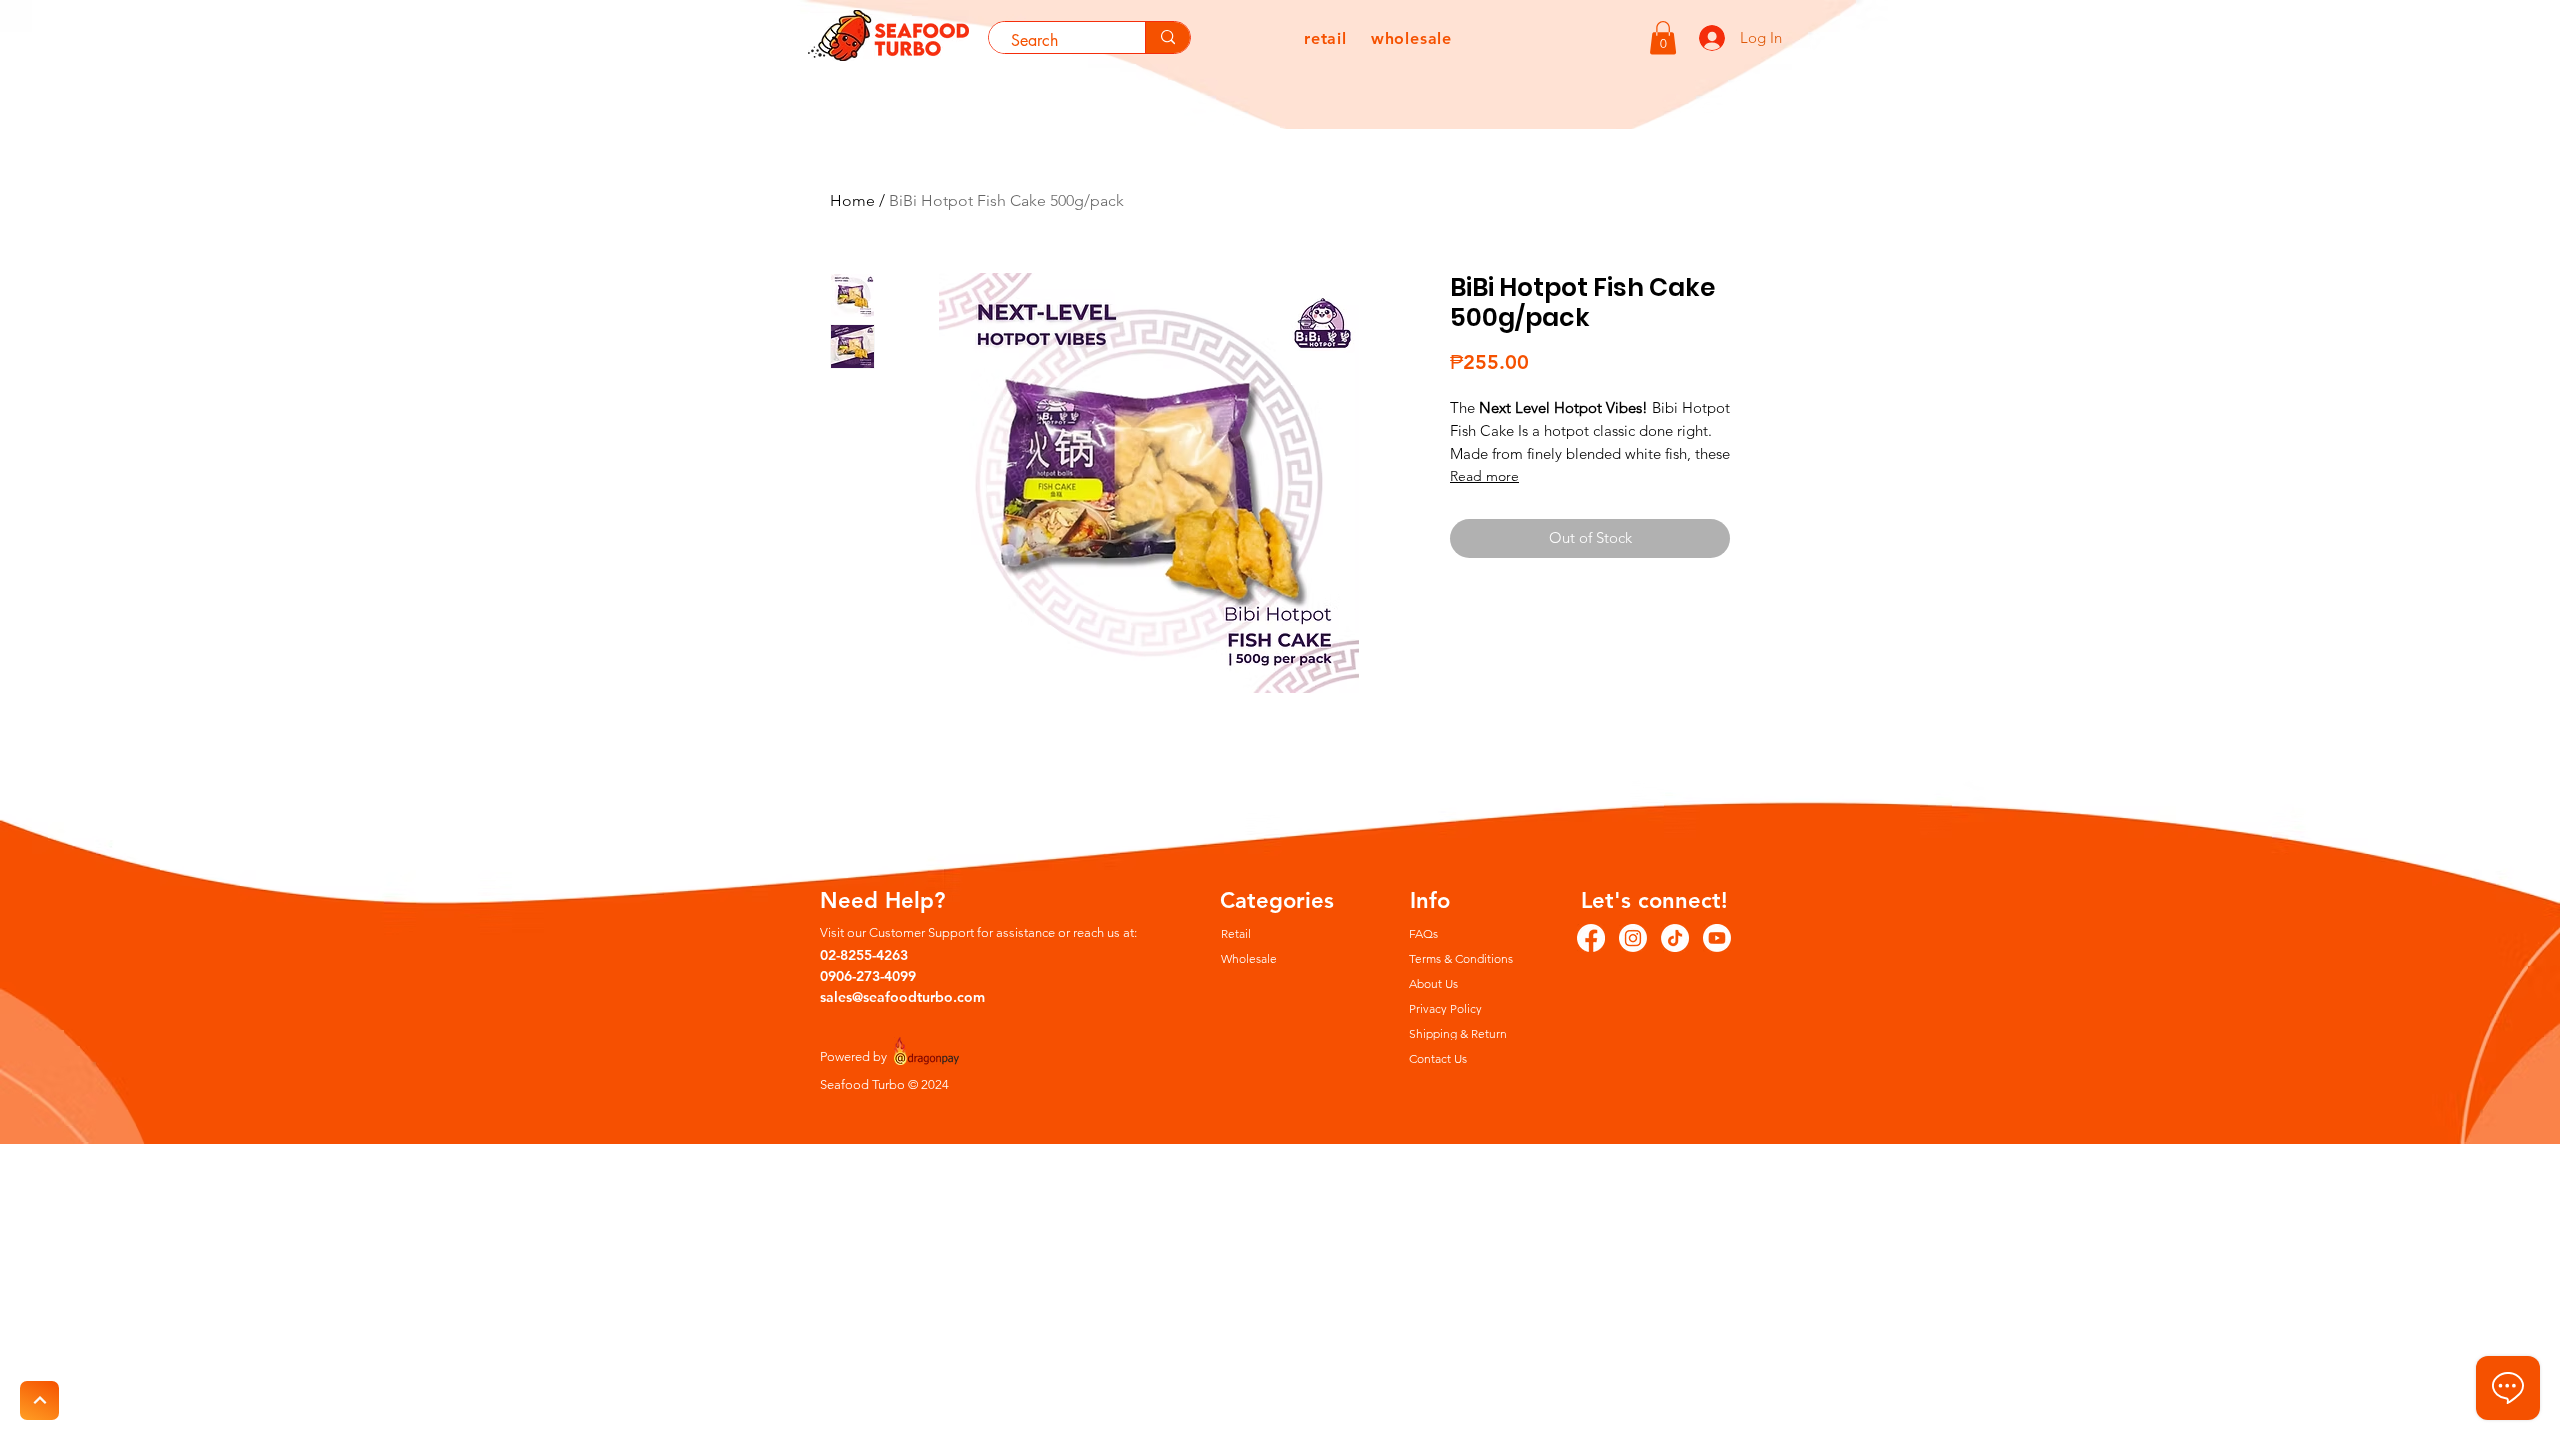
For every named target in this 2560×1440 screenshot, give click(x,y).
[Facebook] (1591, 938)
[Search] (1167, 37)
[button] (1663, 37)
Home (852, 200)
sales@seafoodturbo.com (902, 997)
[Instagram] (1633, 938)
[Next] (39, 1400)
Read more (1484, 476)
